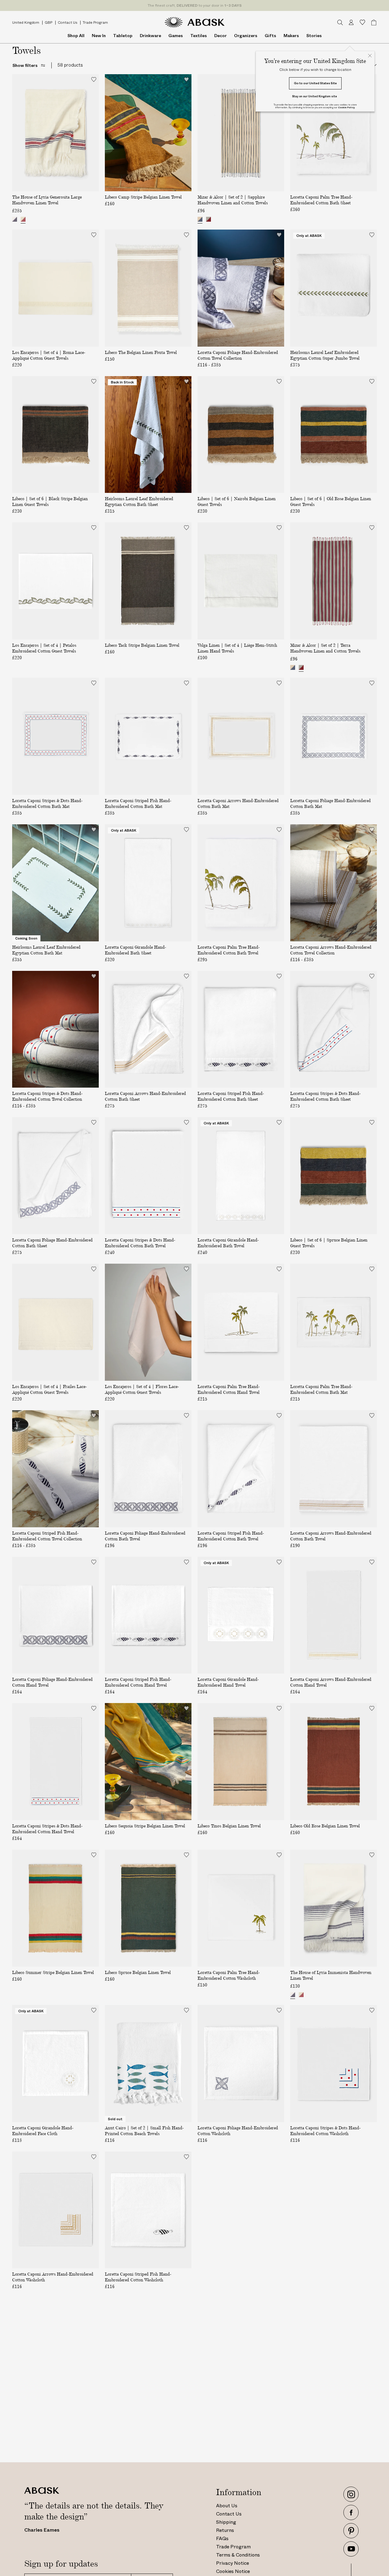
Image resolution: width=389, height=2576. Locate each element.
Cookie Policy (346, 107)
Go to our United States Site (315, 83)
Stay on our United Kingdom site (315, 96)
